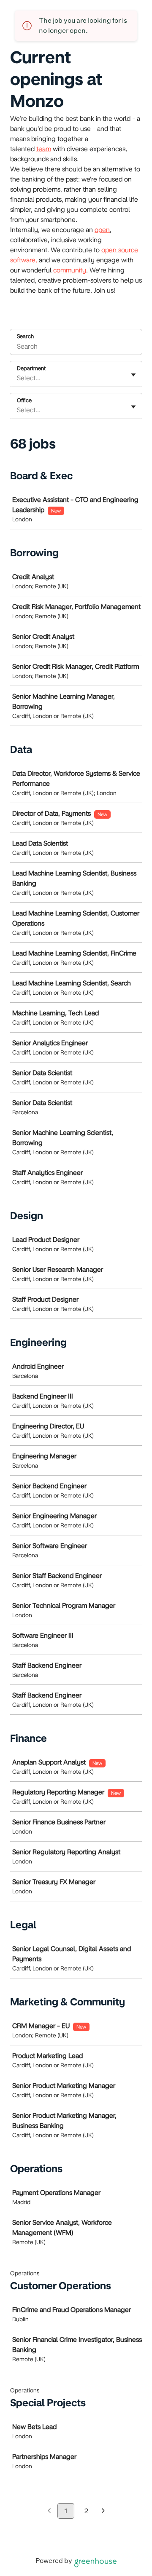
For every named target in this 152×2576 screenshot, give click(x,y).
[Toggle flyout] (133, 375)
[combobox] (18, 378)
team (44, 149)
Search (25, 336)
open (102, 230)
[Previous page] (49, 2511)
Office (24, 400)
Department (31, 368)
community (70, 270)
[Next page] (103, 2511)
